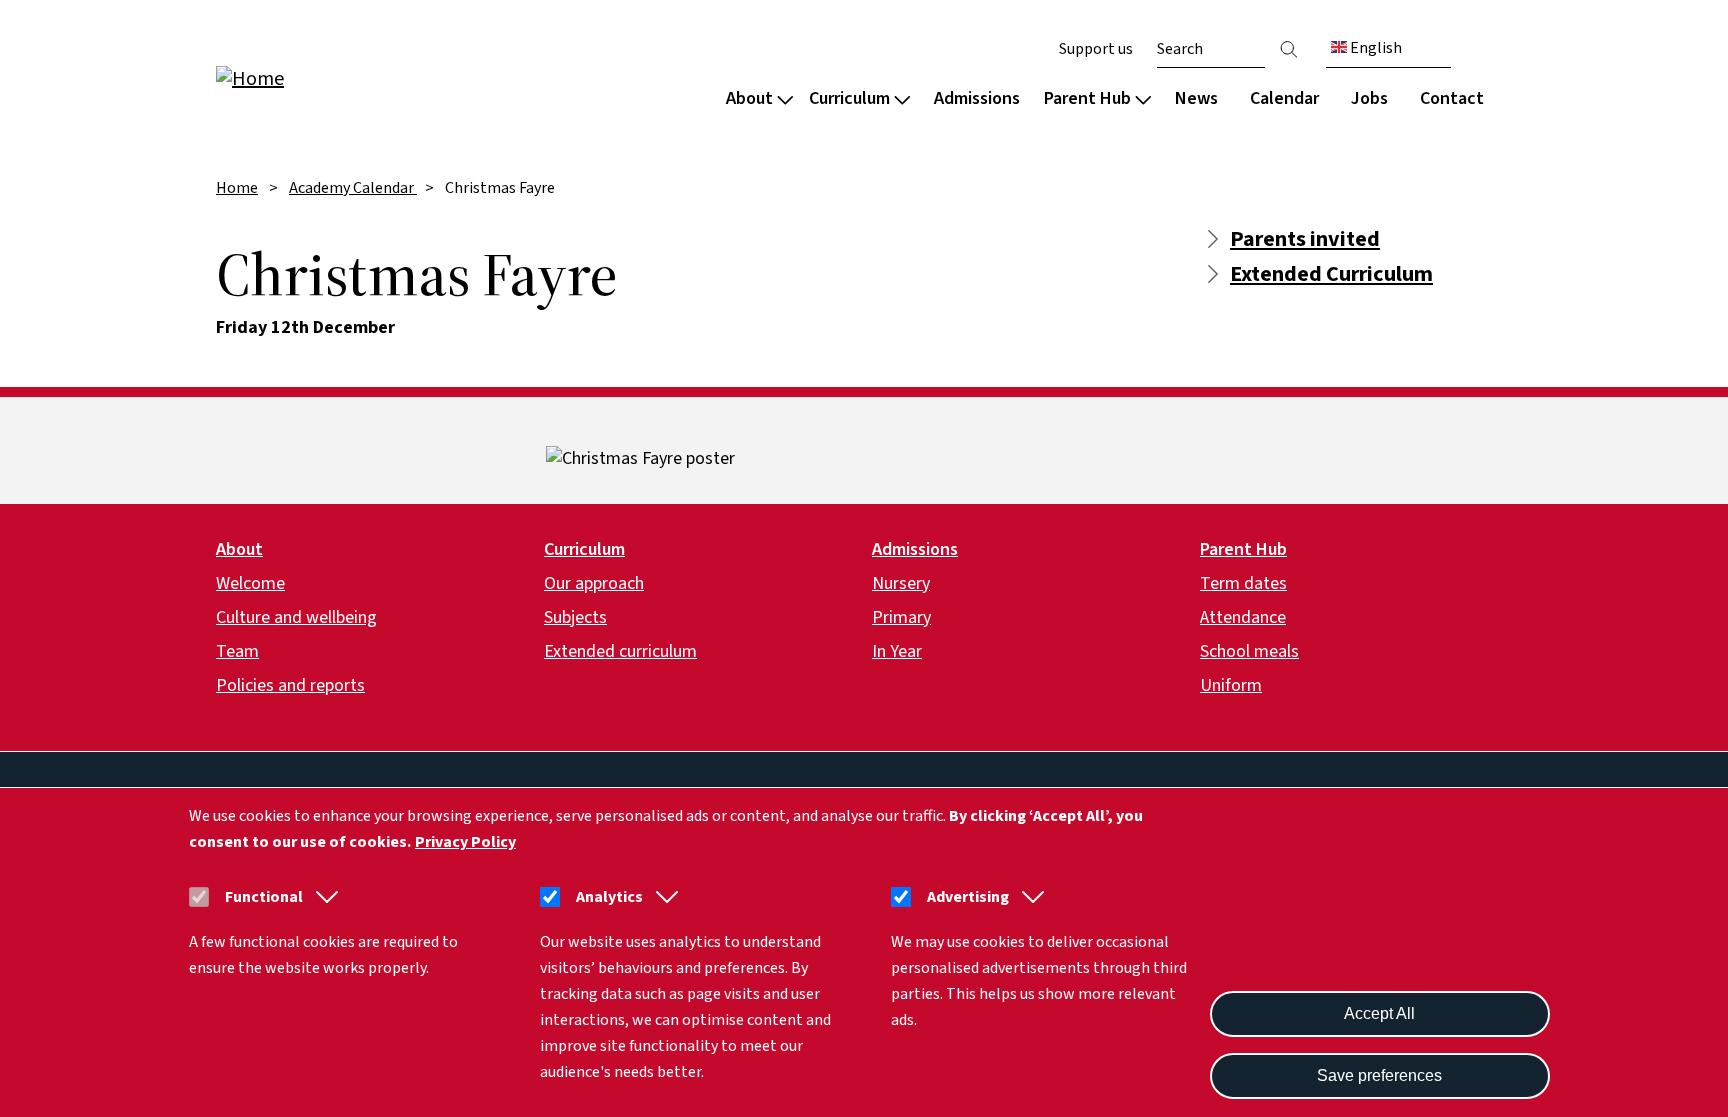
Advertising (968, 897)
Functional (264, 897)
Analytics (609, 897)
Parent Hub (1087, 98)
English (1374, 48)
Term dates (1243, 583)
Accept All (1379, 1013)
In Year (897, 651)
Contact (1452, 98)
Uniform (1231, 685)
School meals (1249, 651)
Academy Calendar (353, 188)
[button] (323, 897)
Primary (901, 617)
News (1196, 98)
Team (237, 651)
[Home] (344, 77)
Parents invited (1305, 239)
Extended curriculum (620, 651)
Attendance (1243, 617)
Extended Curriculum (1331, 274)
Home (237, 188)
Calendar (1284, 98)
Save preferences (1379, 1075)
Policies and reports (290, 685)
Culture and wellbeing (296, 617)
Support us (1096, 49)
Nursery (901, 583)
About (749, 98)
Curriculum (849, 98)
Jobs (1369, 98)
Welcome (250, 583)
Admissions (977, 98)
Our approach (594, 583)
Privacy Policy (465, 842)
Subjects (575, 617)
